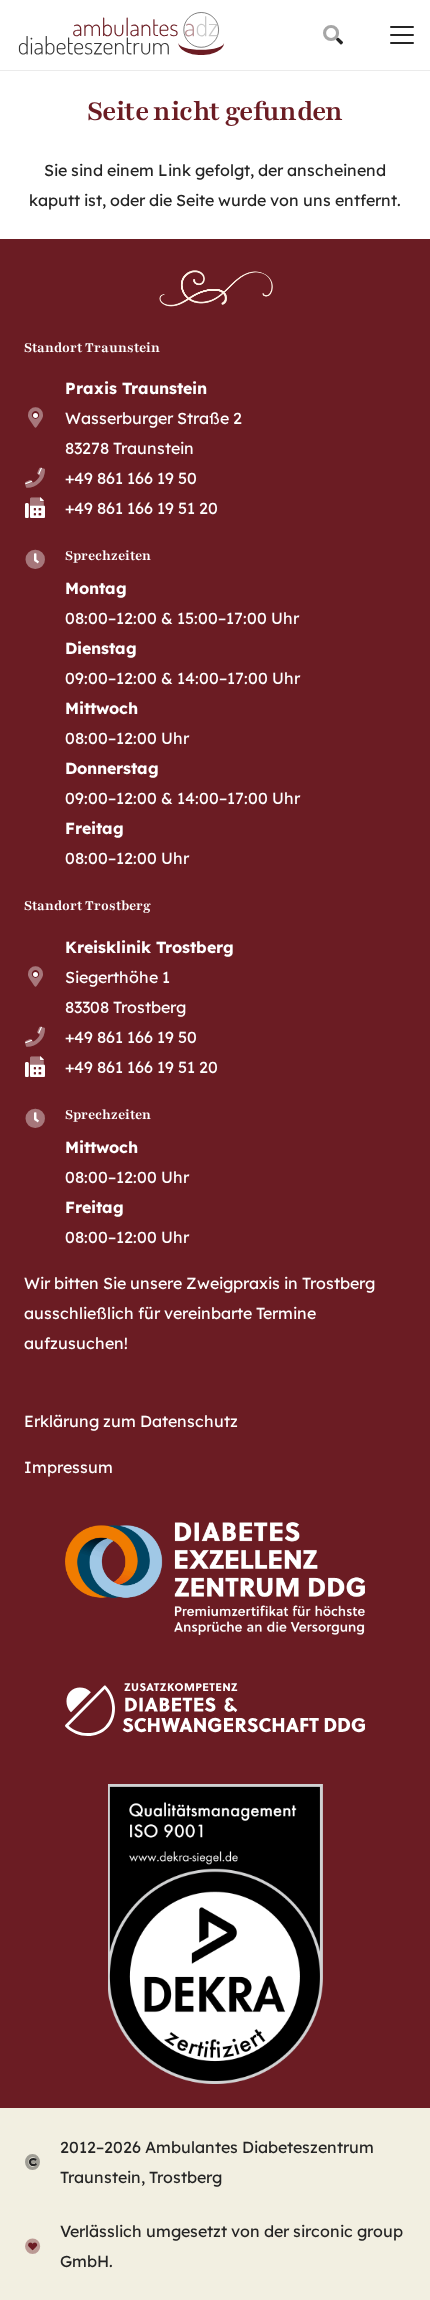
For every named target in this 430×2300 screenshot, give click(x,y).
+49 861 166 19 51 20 (141, 508)
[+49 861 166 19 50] (44, 478)
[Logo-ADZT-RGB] (122, 35)
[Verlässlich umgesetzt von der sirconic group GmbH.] (42, 2246)
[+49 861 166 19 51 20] (44, 508)
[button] (333, 35)
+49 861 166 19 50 (131, 478)
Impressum (68, 1467)
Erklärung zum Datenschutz (131, 1421)
